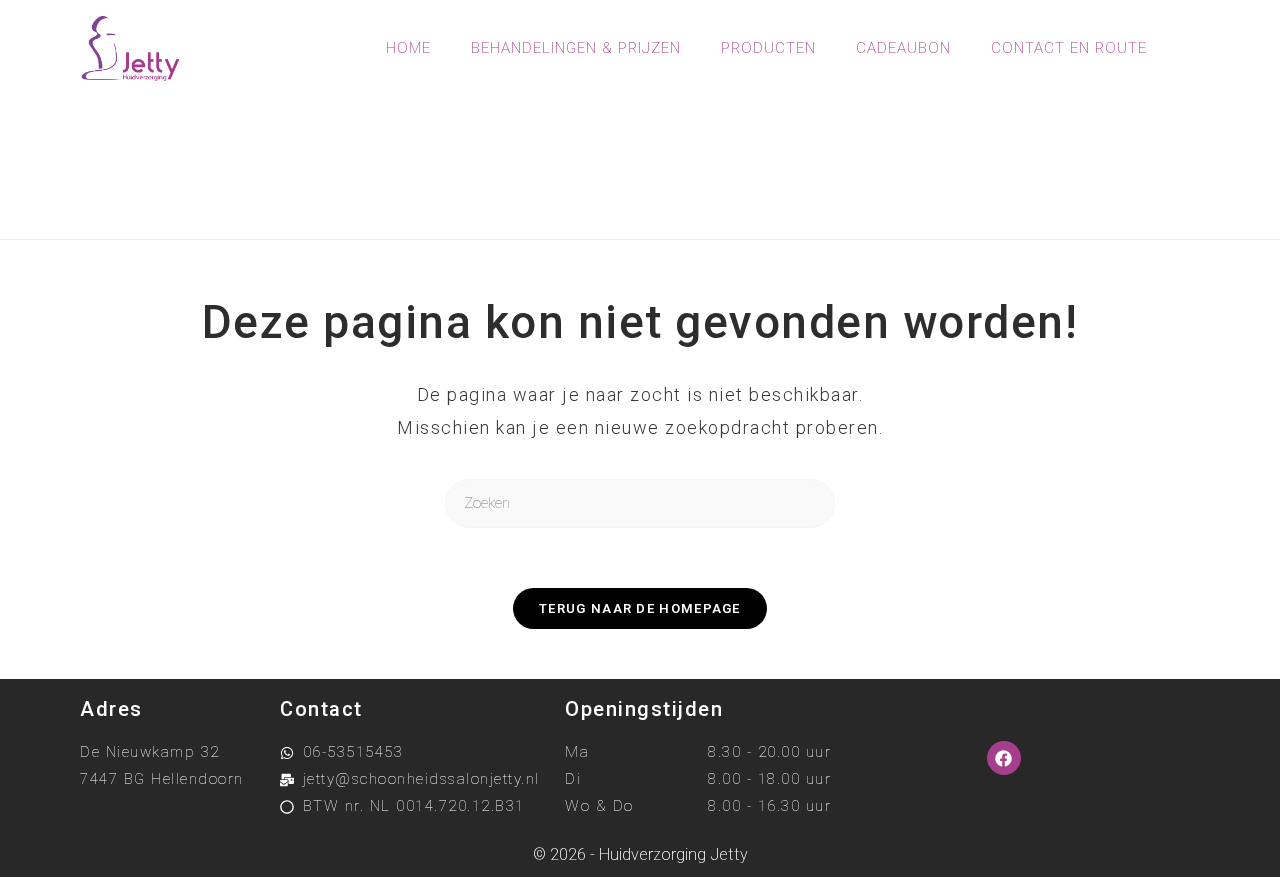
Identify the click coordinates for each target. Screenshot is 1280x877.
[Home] (558, 188)
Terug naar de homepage (640, 608)
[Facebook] (1004, 758)
